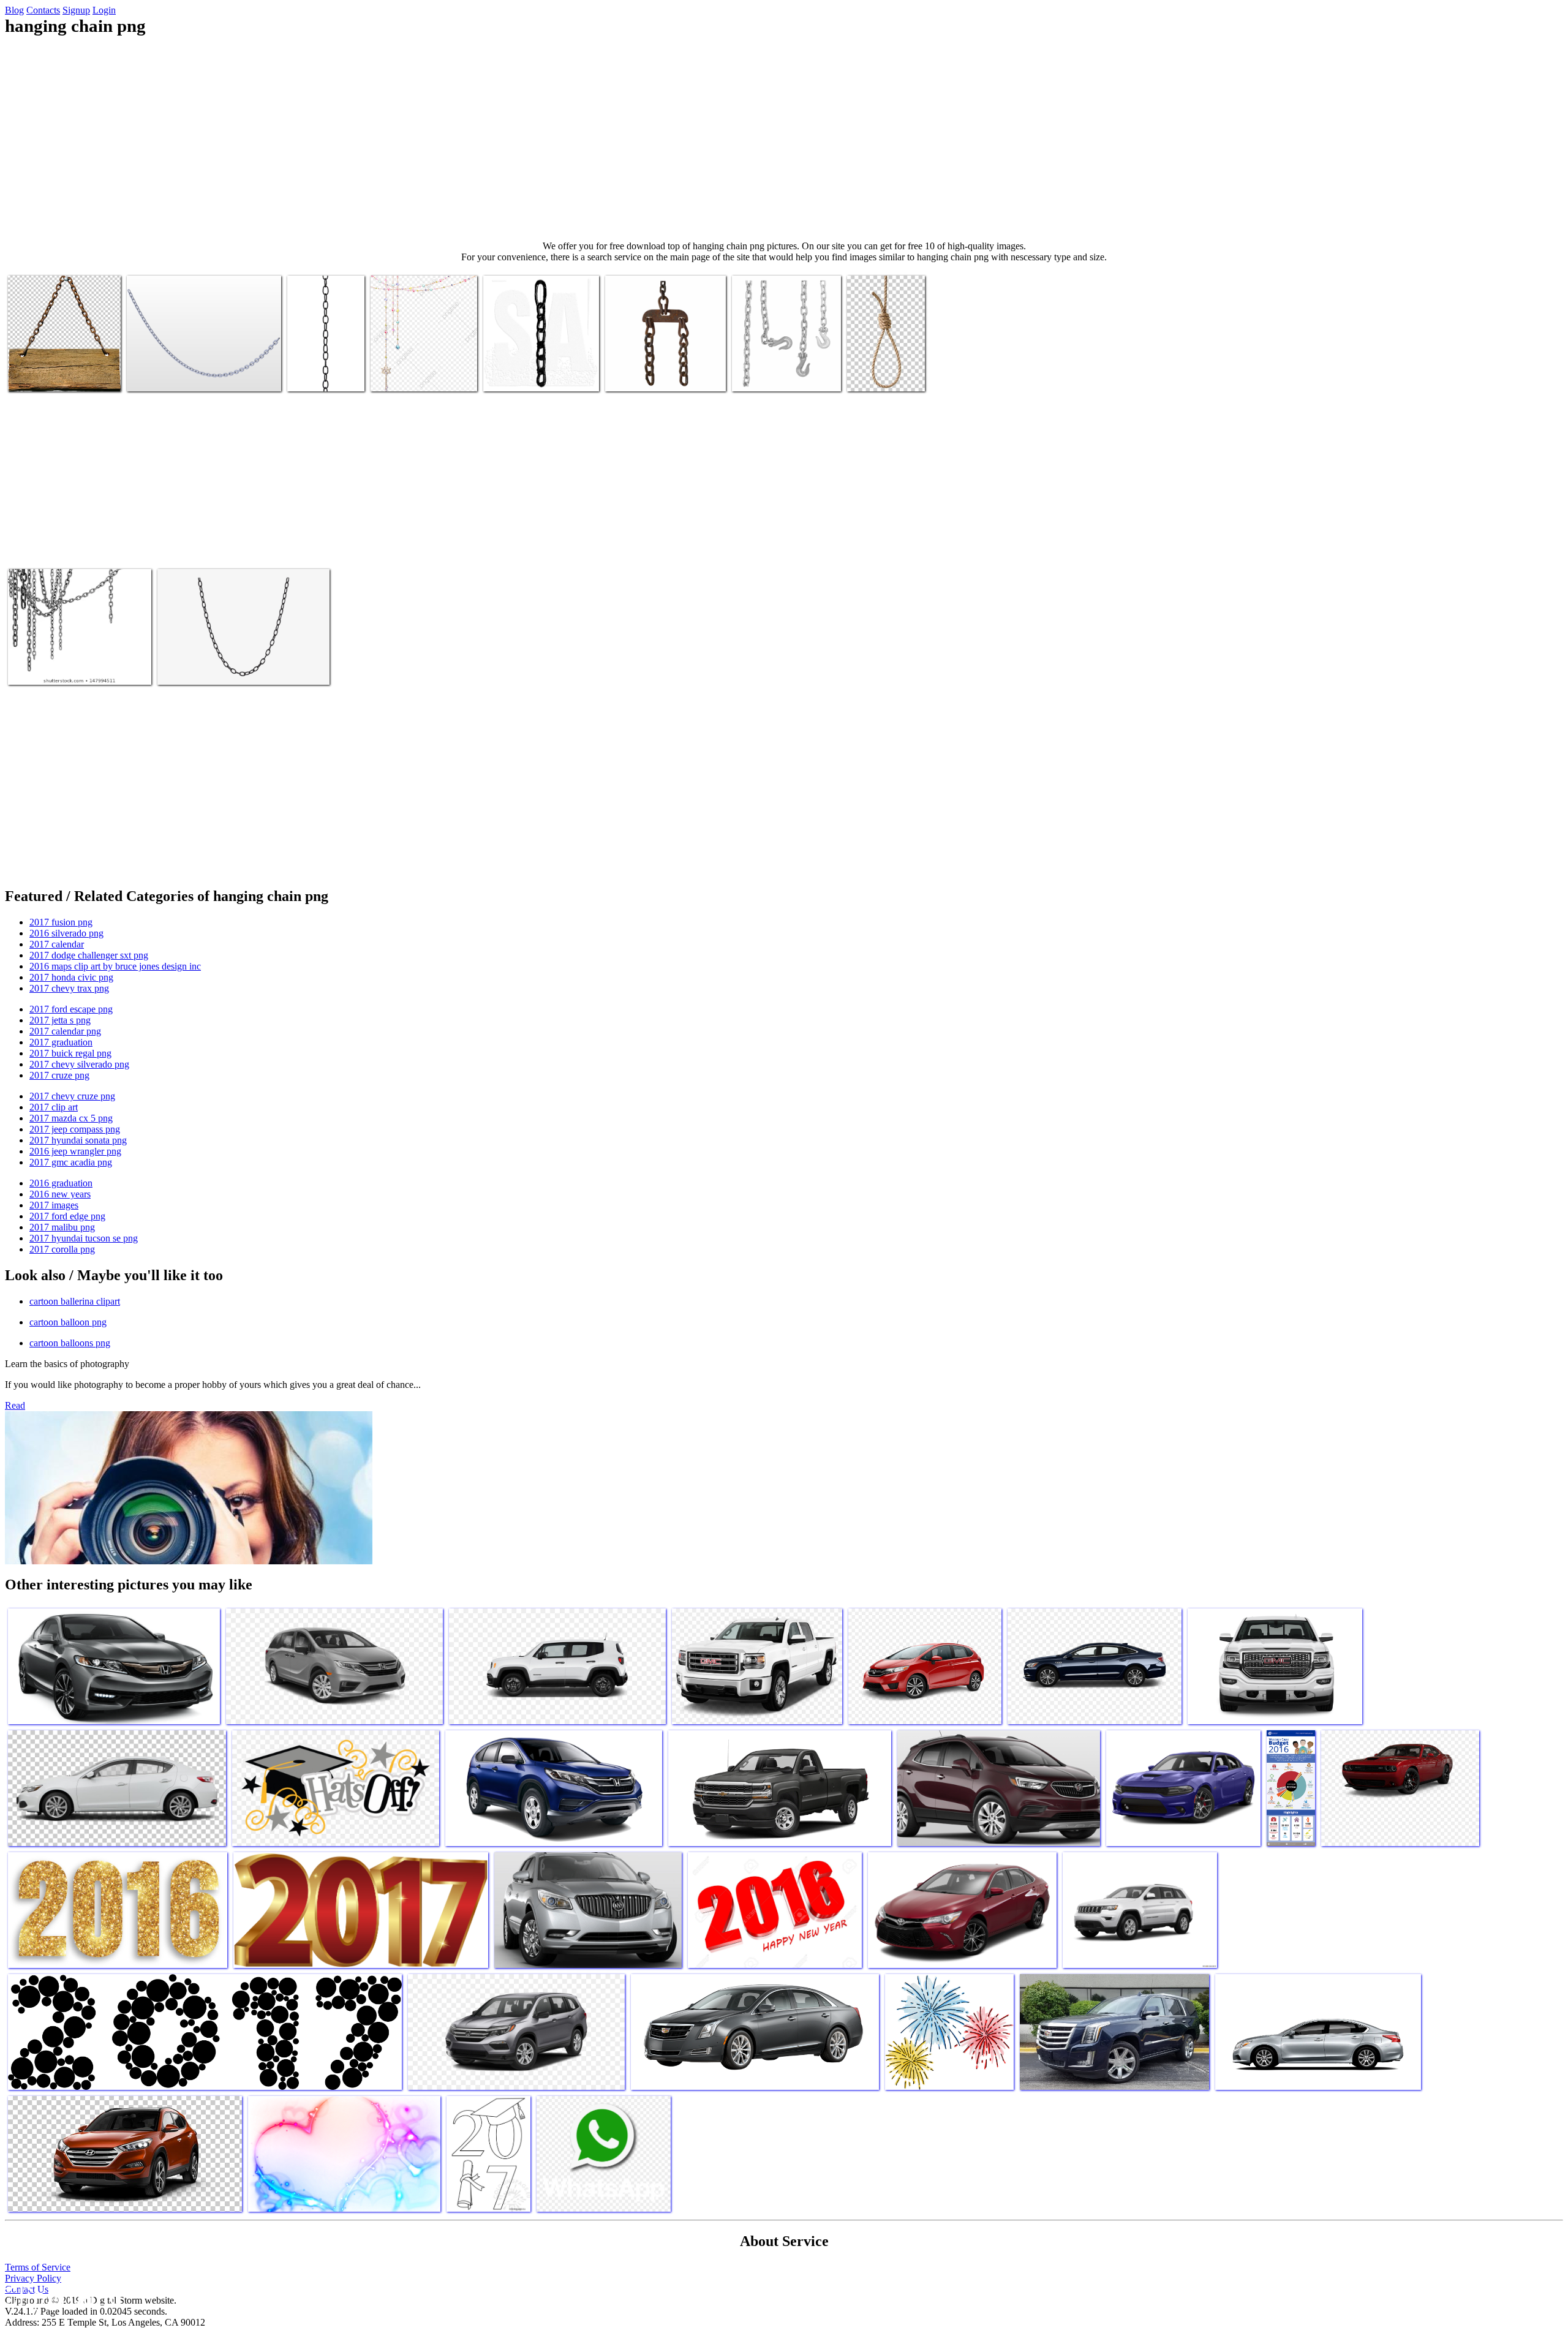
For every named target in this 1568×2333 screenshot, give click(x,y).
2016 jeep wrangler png (75, 1151)
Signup (76, 10)
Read (15, 1405)
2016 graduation (61, 1183)
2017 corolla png (62, 1249)
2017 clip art (54, 1107)
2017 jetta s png (60, 1020)
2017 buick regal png (70, 1053)
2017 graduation (61, 1042)
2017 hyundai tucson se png (84, 1238)
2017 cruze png (59, 1075)
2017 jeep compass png (75, 1129)
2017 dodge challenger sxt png (89, 955)
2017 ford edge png (67, 1216)
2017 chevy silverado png (79, 1064)
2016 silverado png (66, 933)
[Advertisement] (784, 138)
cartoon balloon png (68, 1322)
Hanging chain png (44, 375)
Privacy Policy (33, 2278)
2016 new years (60, 1194)
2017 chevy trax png (69, 988)
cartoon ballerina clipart (75, 1301)
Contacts (43, 10)
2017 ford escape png (71, 1009)
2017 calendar (57, 944)
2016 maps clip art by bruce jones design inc (115, 966)
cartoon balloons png (70, 1343)
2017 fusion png (61, 922)
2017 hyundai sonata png (78, 1140)
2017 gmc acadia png (71, 1162)
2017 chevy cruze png (72, 1096)
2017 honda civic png (71, 977)
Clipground (61, 2296)
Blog (14, 10)
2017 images (54, 1205)
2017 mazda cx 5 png (71, 1118)
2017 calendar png (65, 1031)
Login (104, 10)
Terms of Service (38, 2267)
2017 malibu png (62, 1227)
